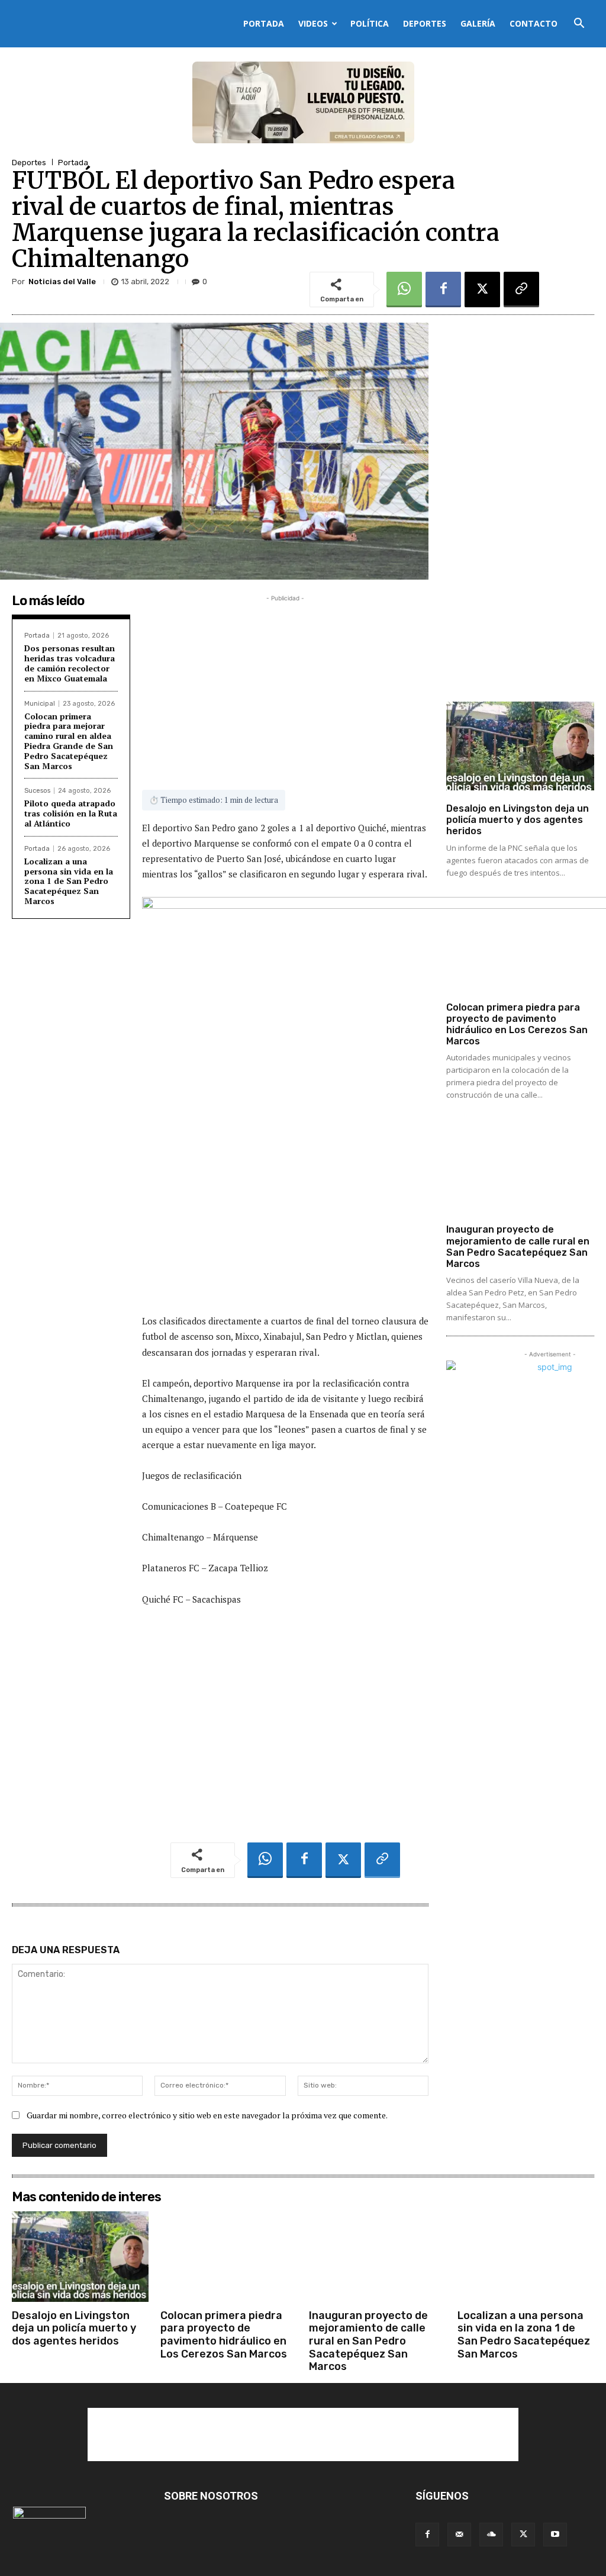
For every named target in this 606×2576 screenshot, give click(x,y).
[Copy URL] (521, 290)
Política (370, 23)
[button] (579, 25)
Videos (313, 23)
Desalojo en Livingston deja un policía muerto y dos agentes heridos (518, 820)
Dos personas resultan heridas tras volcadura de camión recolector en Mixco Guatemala (70, 663)
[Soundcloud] (491, 2535)
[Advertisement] (285, 687)
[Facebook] (443, 290)
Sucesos (37, 791)
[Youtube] (555, 2535)
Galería (478, 23)
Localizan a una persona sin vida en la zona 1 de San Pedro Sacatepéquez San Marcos (69, 881)
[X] (482, 290)
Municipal (40, 704)
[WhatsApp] (404, 290)
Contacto (534, 23)
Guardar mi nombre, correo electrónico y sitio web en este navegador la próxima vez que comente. (207, 2115)
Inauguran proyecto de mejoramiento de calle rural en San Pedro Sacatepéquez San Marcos (518, 1247)
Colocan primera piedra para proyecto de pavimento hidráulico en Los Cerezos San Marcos (517, 1025)
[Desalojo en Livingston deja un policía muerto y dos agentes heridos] (520, 746)
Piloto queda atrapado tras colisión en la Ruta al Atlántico (71, 813)
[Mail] (459, 2535)
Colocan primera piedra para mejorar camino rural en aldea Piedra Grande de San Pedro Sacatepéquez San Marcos (69, 741)
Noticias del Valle (62, 282)
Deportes (425, 23)
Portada (264, 23)
